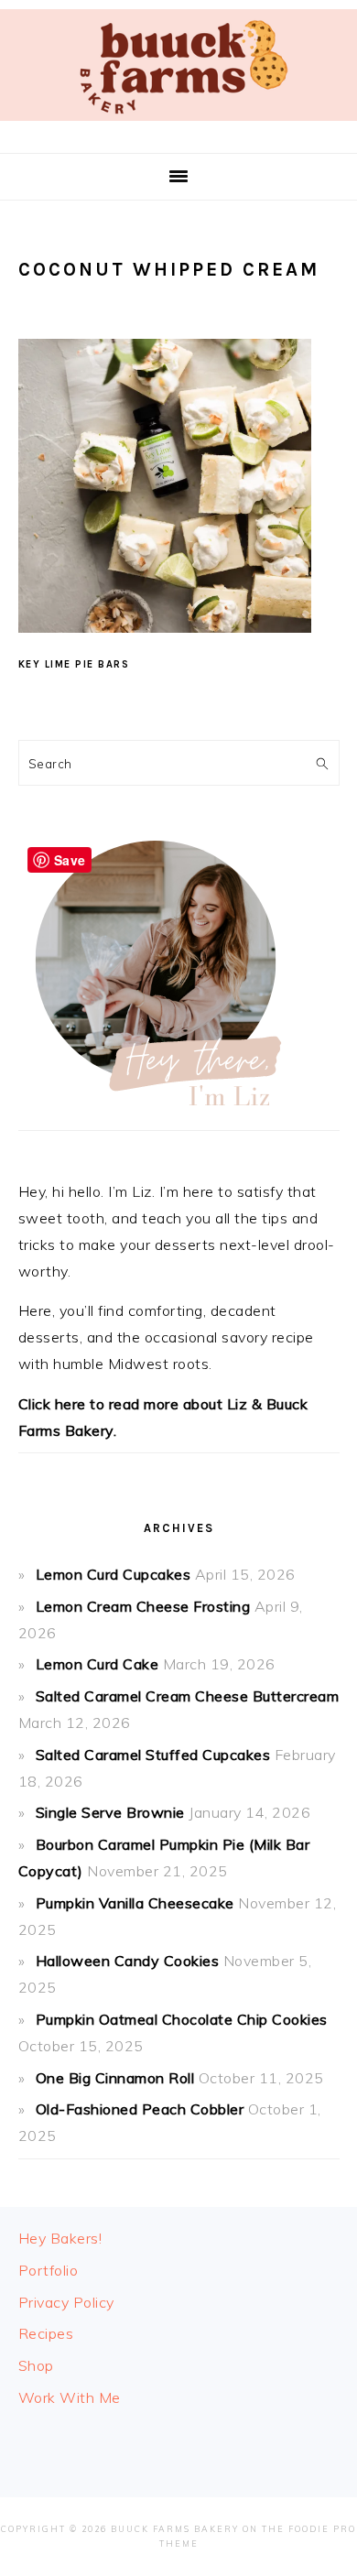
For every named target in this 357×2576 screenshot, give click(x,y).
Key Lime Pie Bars (74, 664)
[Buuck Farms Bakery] (178, 125)
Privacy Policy (66, 2302)
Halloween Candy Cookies (128, 1961)
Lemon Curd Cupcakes (114, 1574)
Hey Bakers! (60, 2238)
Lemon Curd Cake (97, 1664)
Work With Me (70, 2397)
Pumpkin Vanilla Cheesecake (135, 1903)
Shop (36, 2365)
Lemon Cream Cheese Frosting (143, 1606)
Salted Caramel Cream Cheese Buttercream (188, 1696)
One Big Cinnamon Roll (115, 2078)
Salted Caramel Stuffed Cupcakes (153, 1755)
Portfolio (49, 2270)
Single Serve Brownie (110, 1812)
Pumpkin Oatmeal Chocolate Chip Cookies (182, 2019)
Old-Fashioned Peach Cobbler (140, 2109)
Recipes (46, 2333)
